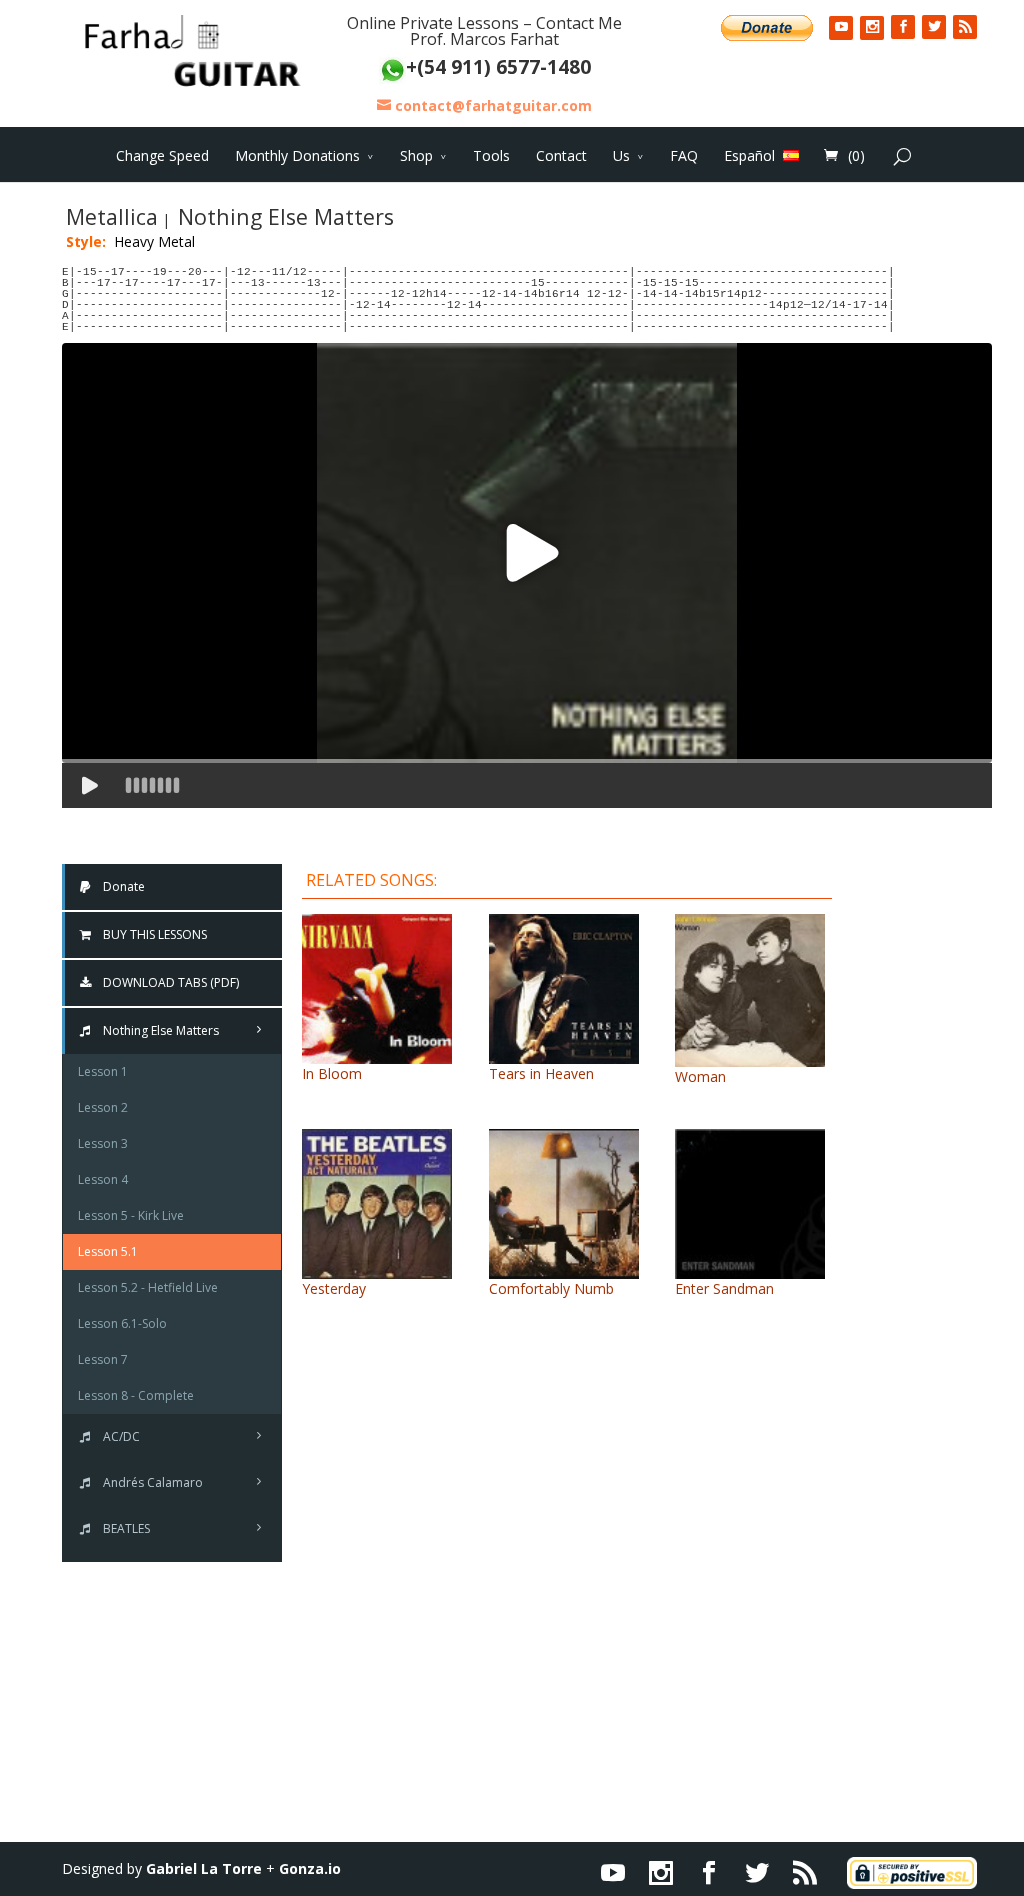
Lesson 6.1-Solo (122, 1323)
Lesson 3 (103, 1143)
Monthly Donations (297, 155)
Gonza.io (310, 1868)
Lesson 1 (103, 1071)
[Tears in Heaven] (564, 1053)
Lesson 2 (103, 1107)
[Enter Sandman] (750, 1268)
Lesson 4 (103, 1179)
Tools (491, 155)
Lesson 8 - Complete (136, 1395)
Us (621, 155)
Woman (700, 1076)
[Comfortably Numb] (564, 1268)
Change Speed (162, 155)
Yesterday (334, 1288)
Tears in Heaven (541, 1073)
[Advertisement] (927, 1162)
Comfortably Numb (551, 1288)
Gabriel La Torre (204, 1868)
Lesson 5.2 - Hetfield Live (148, 1287)
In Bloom (332, 1073)
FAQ (684, 155)
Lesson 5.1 (108, 1251)
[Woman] (750, 1056)
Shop (416, 155)
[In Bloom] (377, 1053)
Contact (561, 155)
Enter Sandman (724, 1288)
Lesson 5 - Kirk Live (131, 1215)
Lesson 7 (103, 1359)
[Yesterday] (377, 1268)
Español (749, 155)
